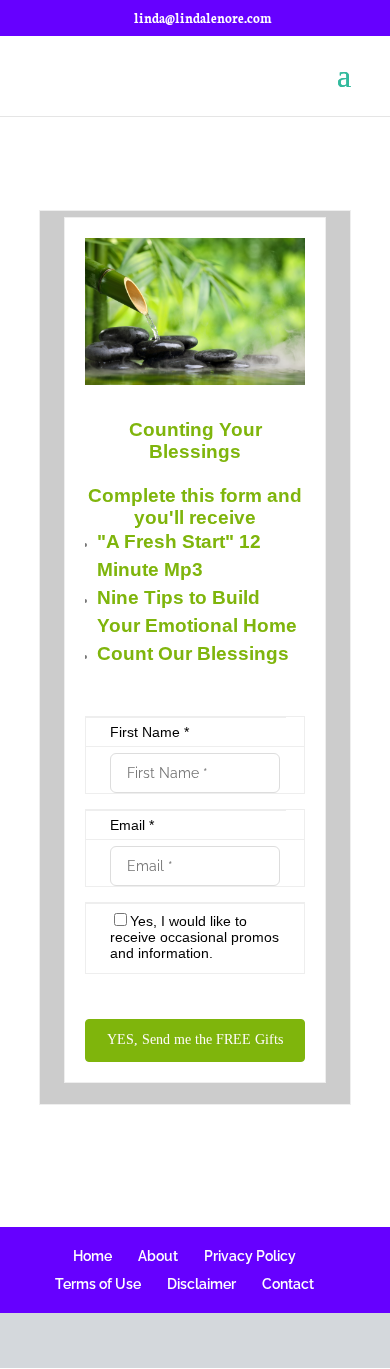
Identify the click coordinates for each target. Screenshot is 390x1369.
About (158, 1256)
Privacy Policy (250, 1256)
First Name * (149, 732)
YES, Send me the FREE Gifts (195, 1039)
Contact (288, 1284)
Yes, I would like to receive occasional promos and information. (194, 937)
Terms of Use (98, 1284)
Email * (132, 825)
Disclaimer (201, 1284)
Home (92, 1256)
